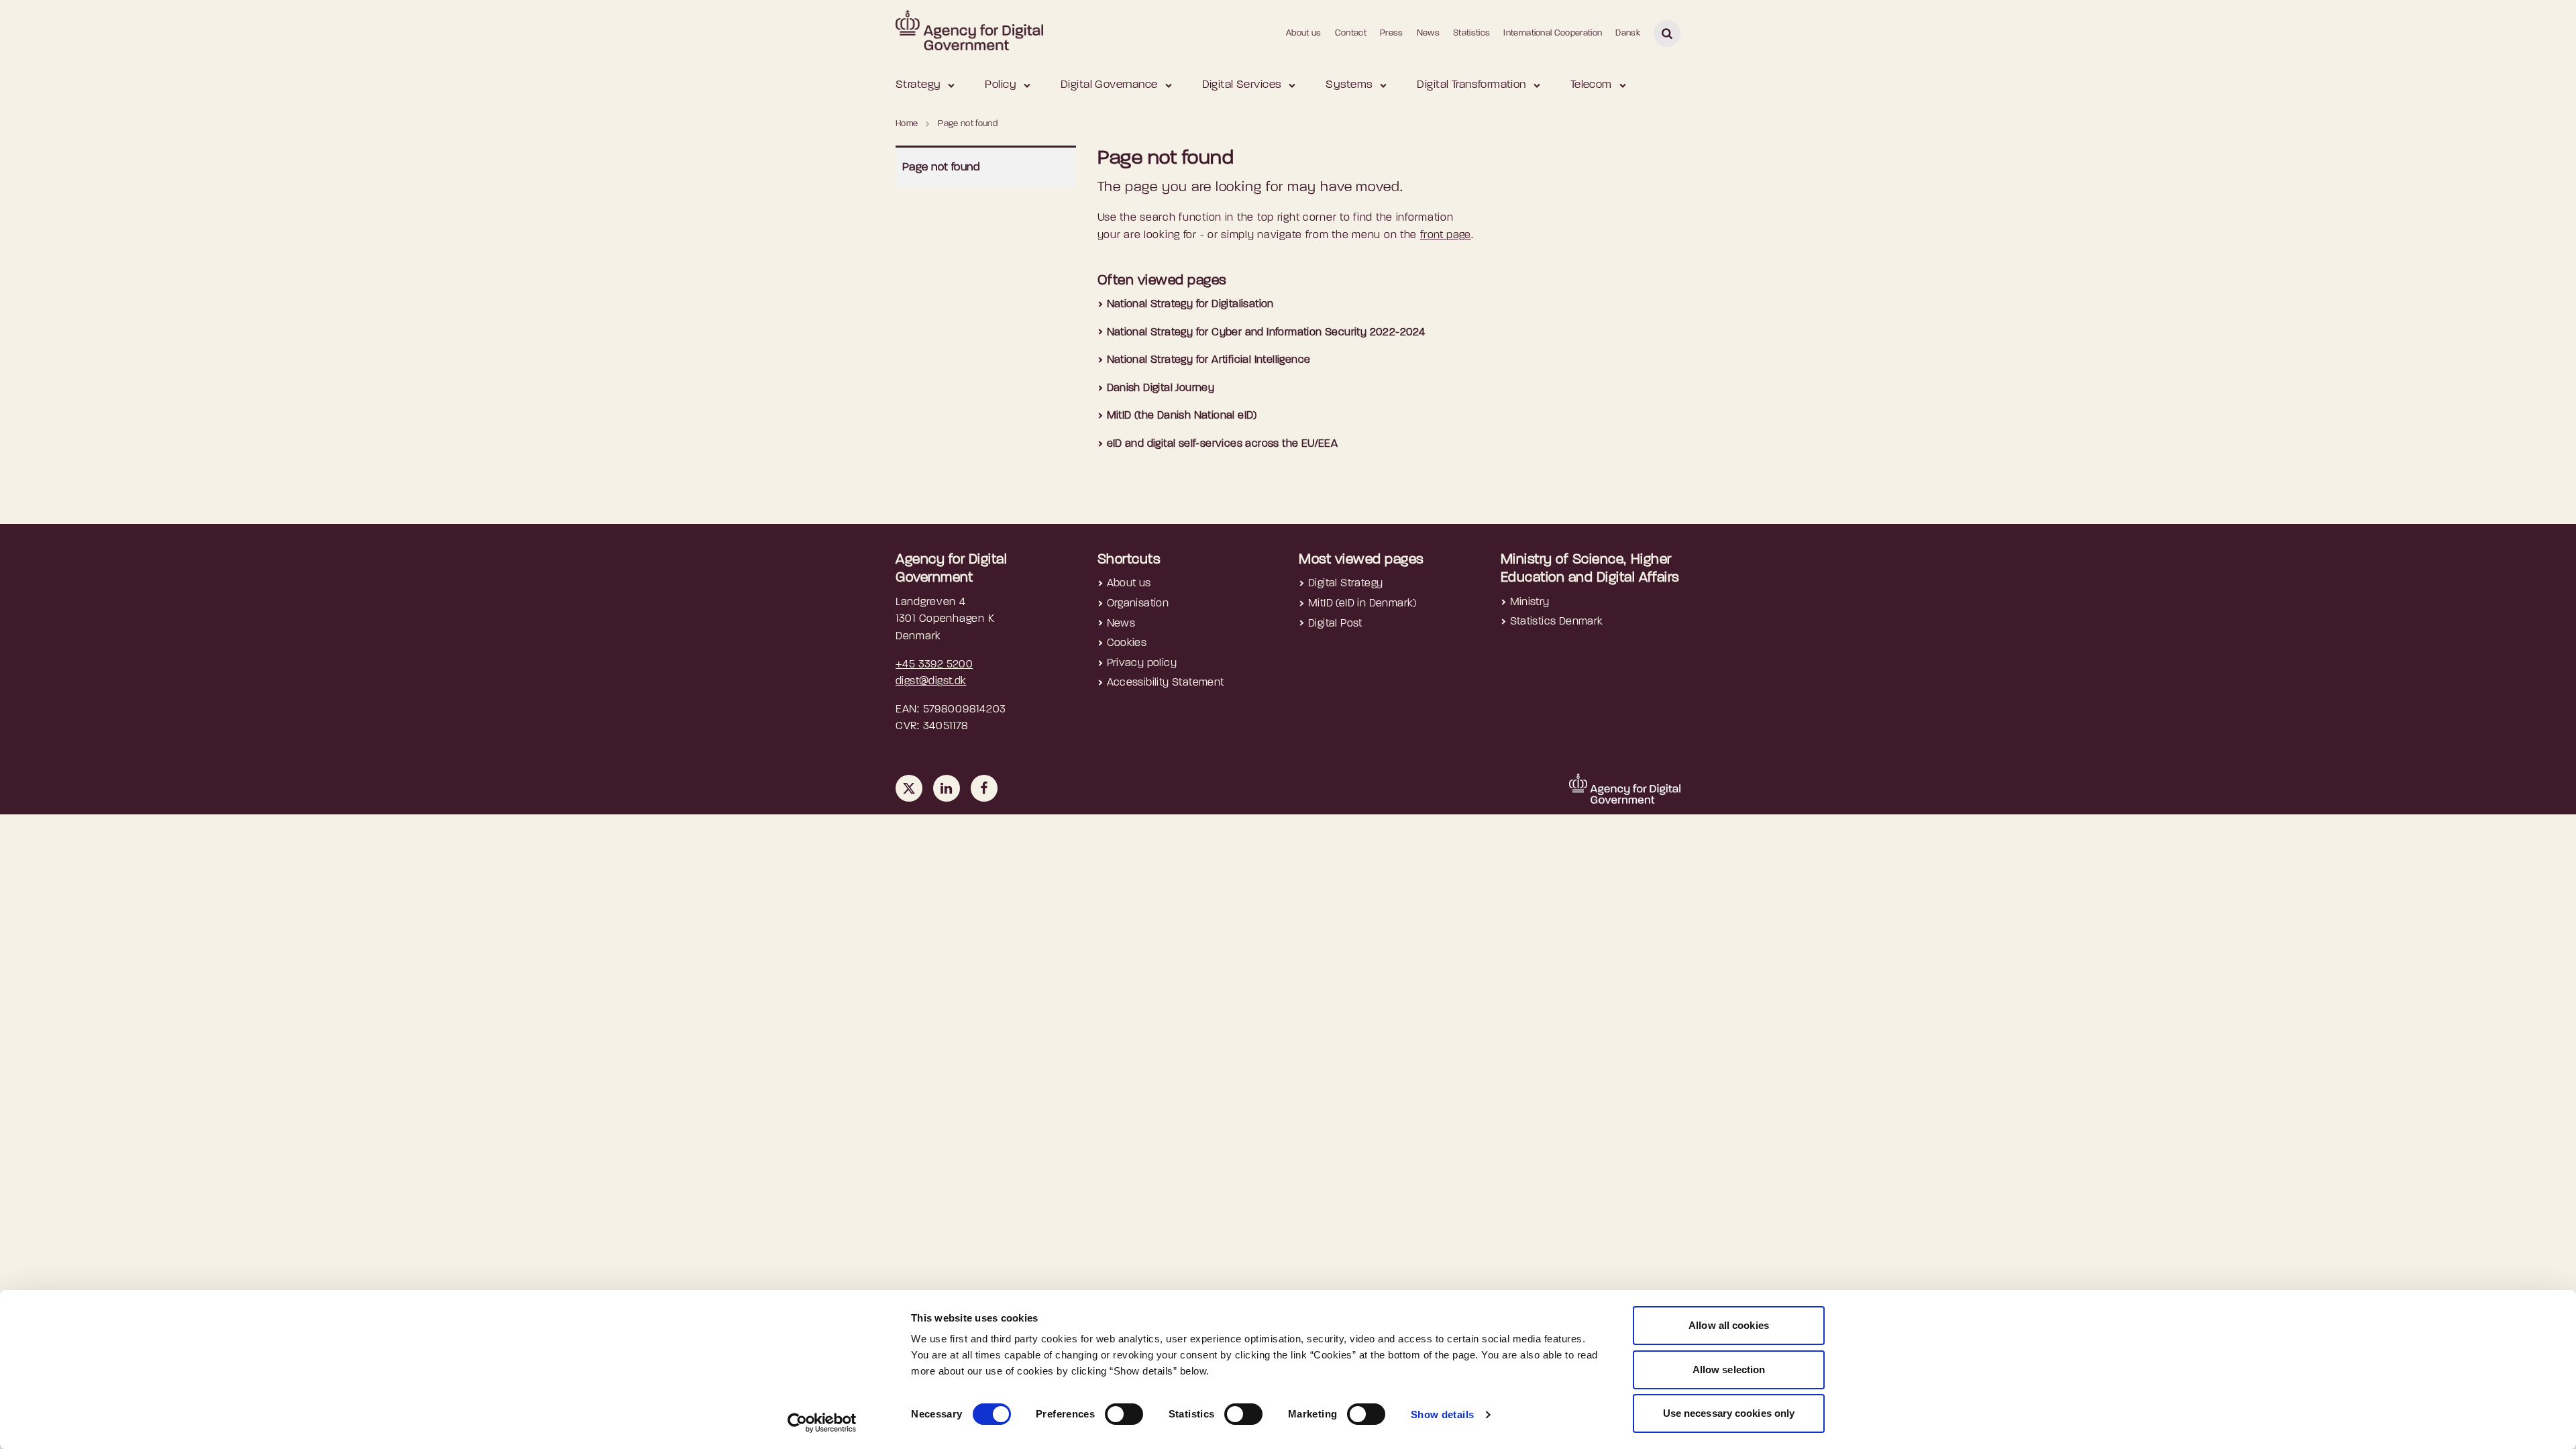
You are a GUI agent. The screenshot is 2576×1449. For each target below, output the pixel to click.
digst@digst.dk (931, 682)
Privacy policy (1142, 663)
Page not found (941, 167)
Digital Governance (1109, 85)
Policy (1001, 85)
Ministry (1530, 602)
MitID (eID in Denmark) (1362, 604)
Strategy (918, 85)
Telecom (1591, 85)
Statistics (1471, 33)
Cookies (1127, 643)
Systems (1349, 85)
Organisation (1138, 604)
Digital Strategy (1345, 584)
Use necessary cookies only (1729, 1413)
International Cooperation (1553, 33)
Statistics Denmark (1557, 622)
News (1428, 33)
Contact (1351, 33)
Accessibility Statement (1166, 683)
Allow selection (1729, 1370)
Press (1392, 33)
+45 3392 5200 (934, 665)
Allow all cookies (1729, 1325)
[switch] (1124, 1414)
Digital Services (1242, 85)
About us (1304, 33)
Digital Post (1335, 624)
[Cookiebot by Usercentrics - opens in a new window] (822, 1423)
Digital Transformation (1471, 85)
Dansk (1628, 33)
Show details (1443, 1414)
